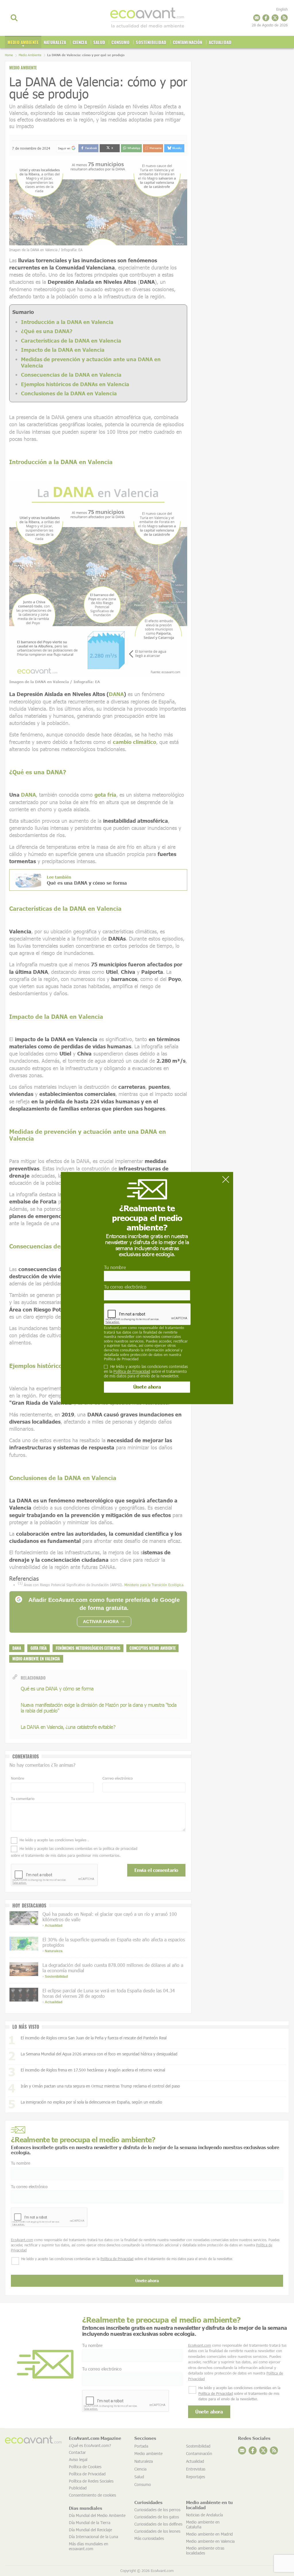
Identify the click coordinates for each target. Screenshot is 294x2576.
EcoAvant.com (115, 1328)
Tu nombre (115, 1268)
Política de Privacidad (121, 1359)
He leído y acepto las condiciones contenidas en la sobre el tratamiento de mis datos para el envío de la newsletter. (146, 1371)
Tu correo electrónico (125, 1287)
